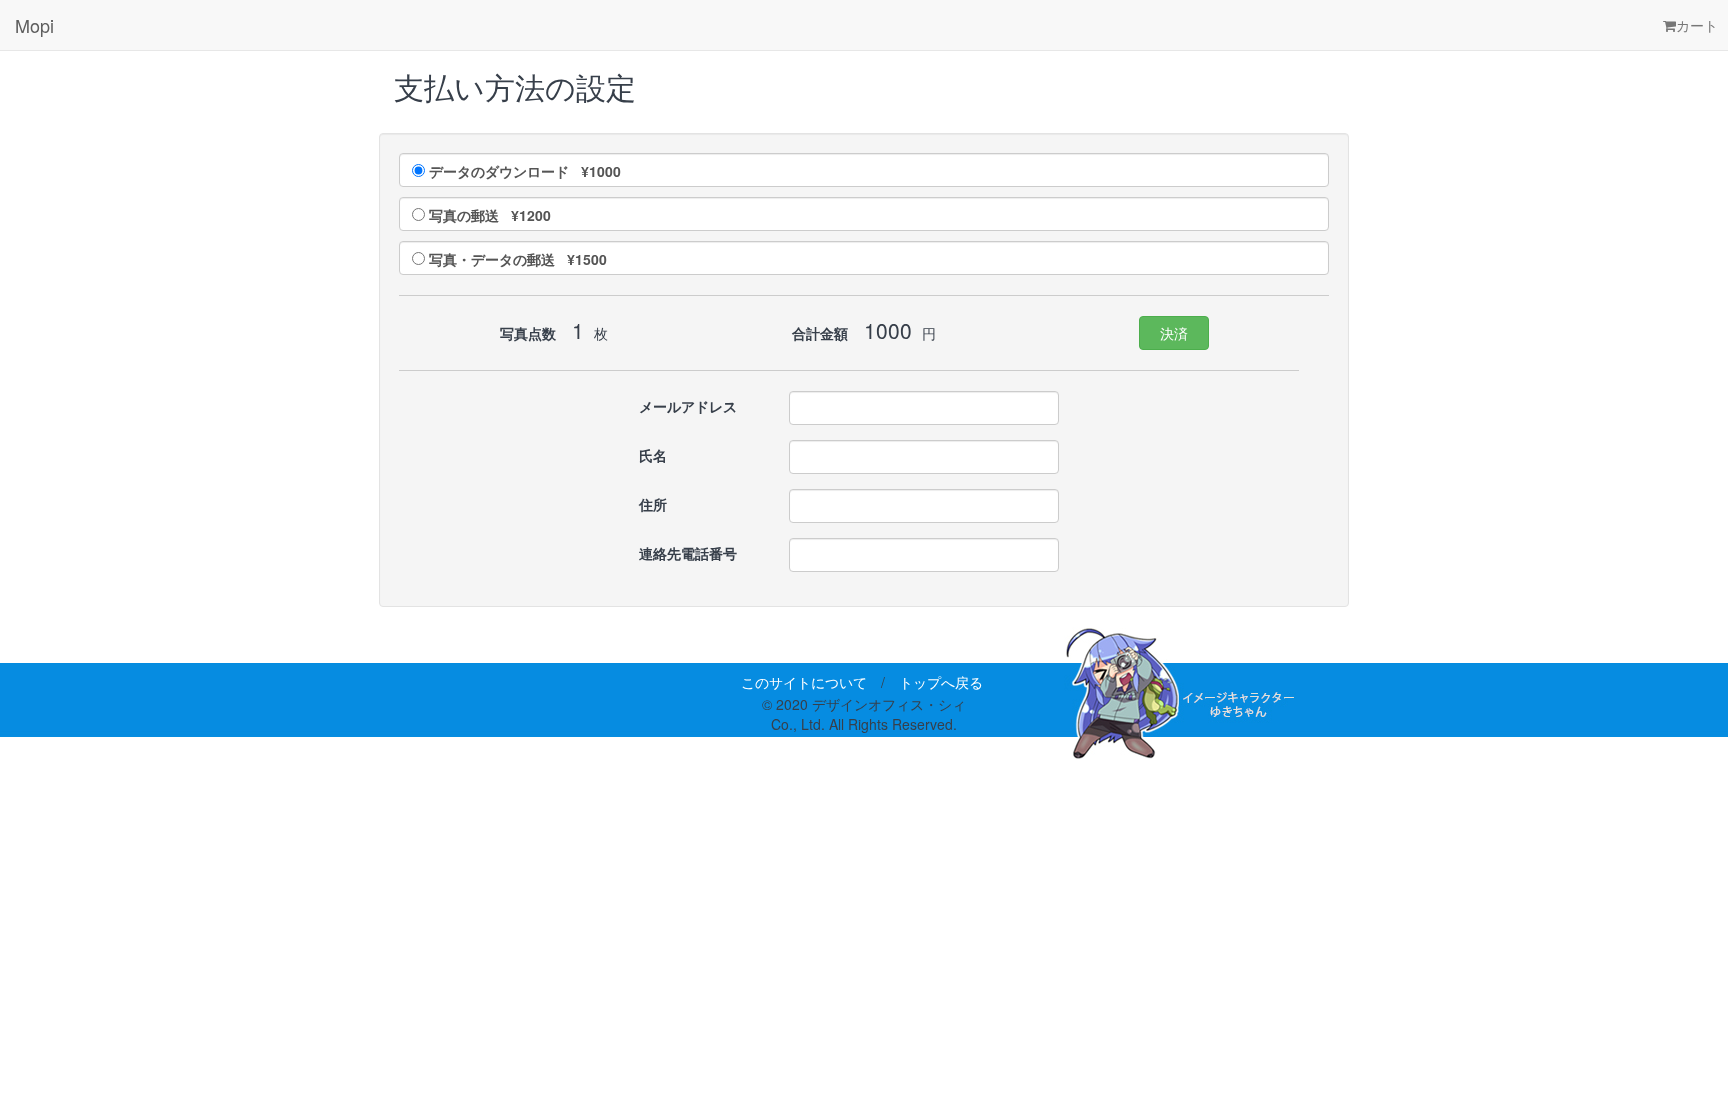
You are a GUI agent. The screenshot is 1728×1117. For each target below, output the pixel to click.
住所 (653, 504)
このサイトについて (804, 682)
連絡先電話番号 (688, 553)
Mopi (34, 25)
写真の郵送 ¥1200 (490, 215)
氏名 (653, 455)
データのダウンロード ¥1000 (525, 171)
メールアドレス (688, 406)
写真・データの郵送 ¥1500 (518, 259)
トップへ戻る (941, 682)
